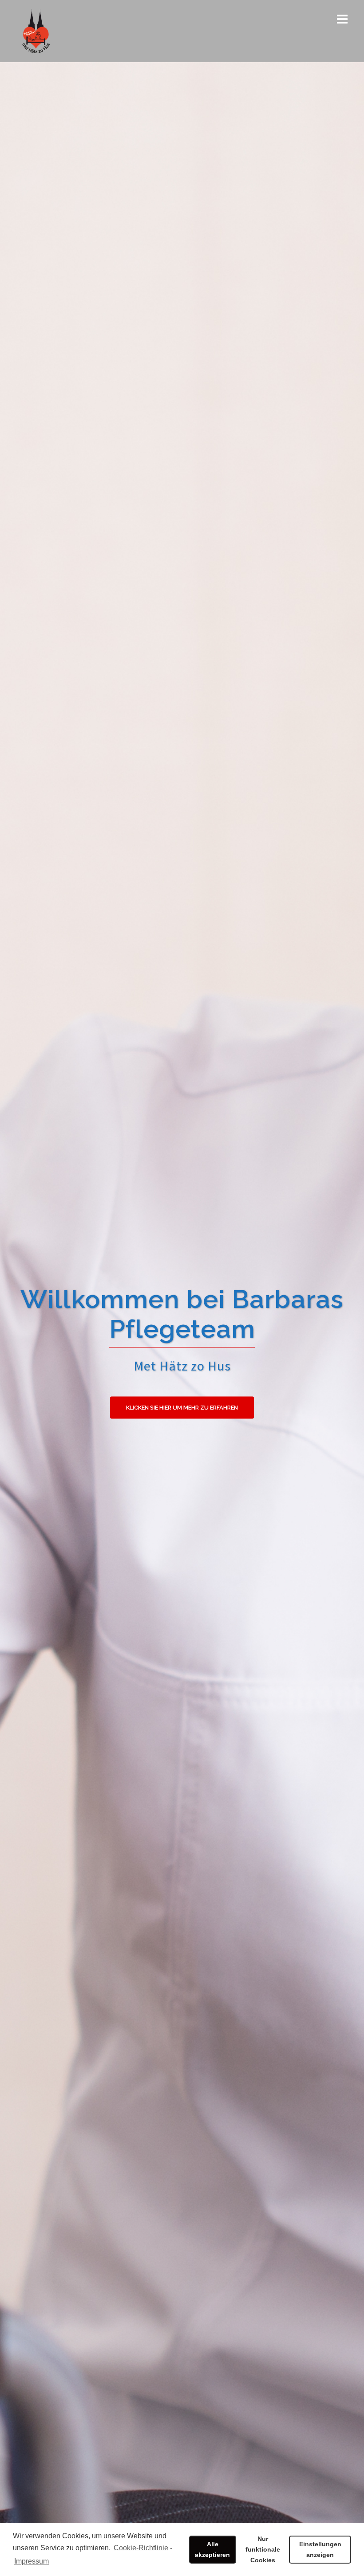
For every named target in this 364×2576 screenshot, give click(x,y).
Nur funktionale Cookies (263, 2549)
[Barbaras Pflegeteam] (36, 30)
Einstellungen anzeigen (320, 2549)
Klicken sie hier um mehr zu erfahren (182, 1408)
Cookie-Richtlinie (141, 2548)
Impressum (32, 2561)
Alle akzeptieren (212, 2549)
